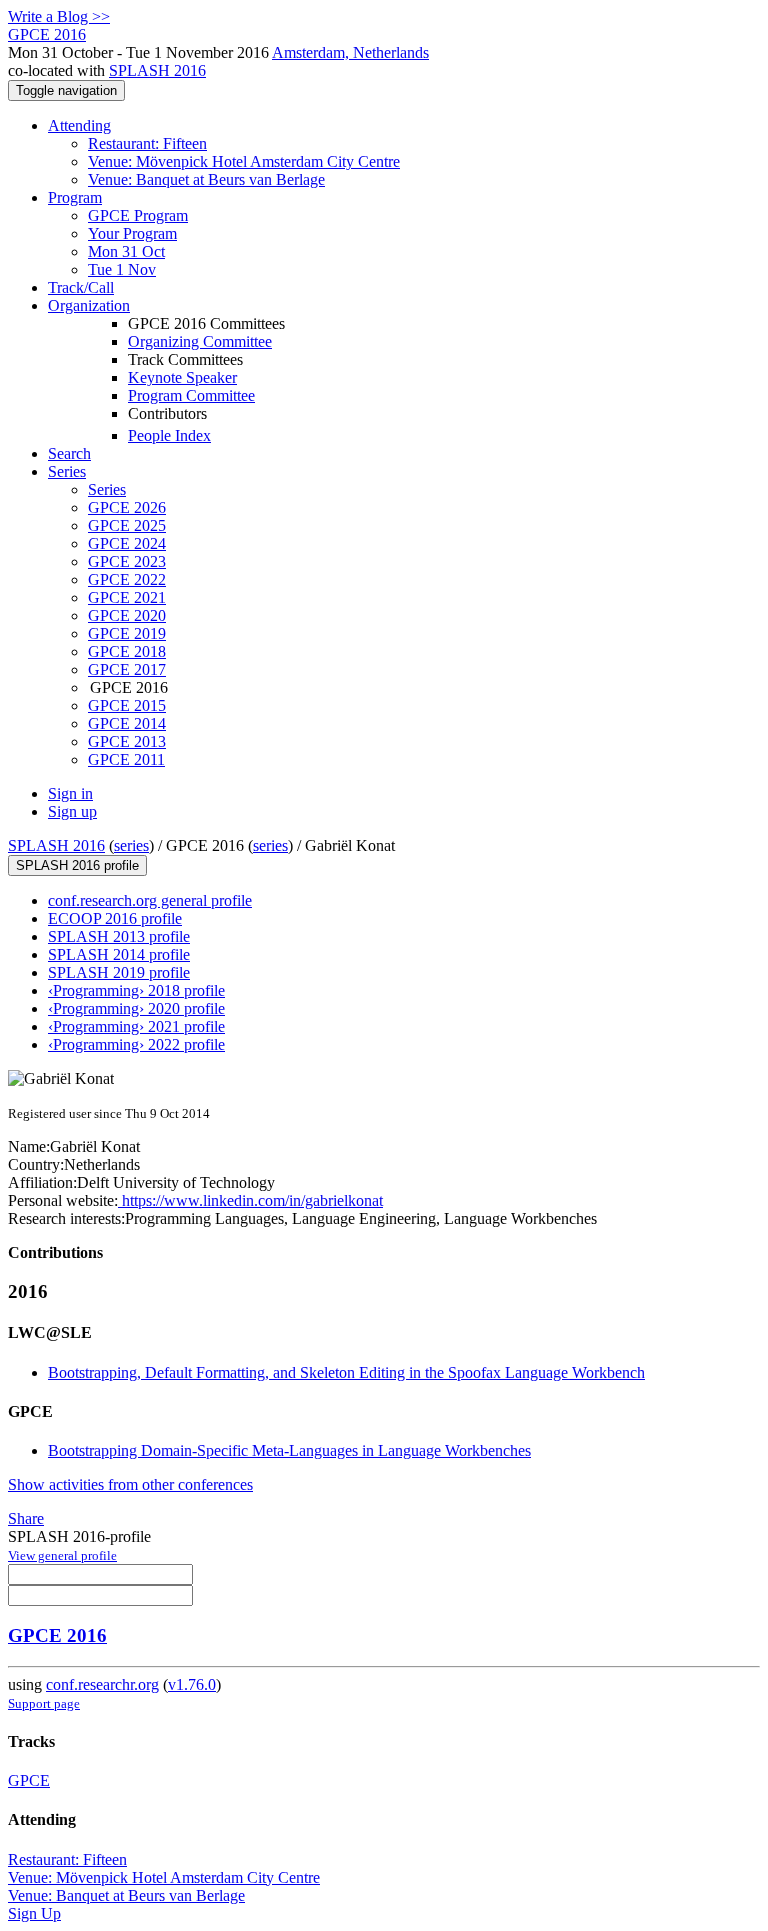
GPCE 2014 (127, 723)
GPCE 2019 (127, 633)
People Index (169, 435)
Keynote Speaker (182, 377)
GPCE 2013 (127, 741)
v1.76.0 (192, 1684)
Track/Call (81, 287)
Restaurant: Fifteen (147, 143)
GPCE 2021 (127, 597)
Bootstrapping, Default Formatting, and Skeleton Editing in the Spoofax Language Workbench (346, 1372)
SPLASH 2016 (157, 70)
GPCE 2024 (127, 543)
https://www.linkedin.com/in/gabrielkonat (250, 1200)
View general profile (62, 1555)
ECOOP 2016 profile (115, 918)
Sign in (70, 793)
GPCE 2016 (57, 1635)
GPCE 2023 (127, 561)
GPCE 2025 (127, 525)
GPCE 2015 (127, 705)
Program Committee (191, 395)
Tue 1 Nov (122, 269)
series (131, 845)
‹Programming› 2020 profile (136, 1008)
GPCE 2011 (126, 759)
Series (107, 489)
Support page (44, 1703)
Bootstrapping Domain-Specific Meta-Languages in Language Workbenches (289, 1450)
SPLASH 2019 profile (119, 972)
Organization (89, 305)
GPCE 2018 (127, 651)
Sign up (72, 811)
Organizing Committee (200, 341)
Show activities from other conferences (130, 1484)
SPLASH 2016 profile (77, 865)
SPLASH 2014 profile (119, 954)
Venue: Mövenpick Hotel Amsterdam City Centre (244, 161)
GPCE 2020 (127, 615)
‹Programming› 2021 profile (136, 1026)
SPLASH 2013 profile (119, 936)
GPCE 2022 (127, 579)
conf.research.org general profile (150, 900)
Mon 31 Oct (126, 251)
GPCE (29, 1780)
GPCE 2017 (127, 669)
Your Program (132, 233)
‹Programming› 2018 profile (136, 990)
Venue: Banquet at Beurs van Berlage (206, 179)
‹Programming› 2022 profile (136, 1044)
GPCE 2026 (127, 507)
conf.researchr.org (102, 1684)
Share (26, 1518)
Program (75, 197)
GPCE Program (138, 215)
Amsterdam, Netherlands (350, 52)
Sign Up (34, 1913)
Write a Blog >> (59, 16)
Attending (79, 125)
